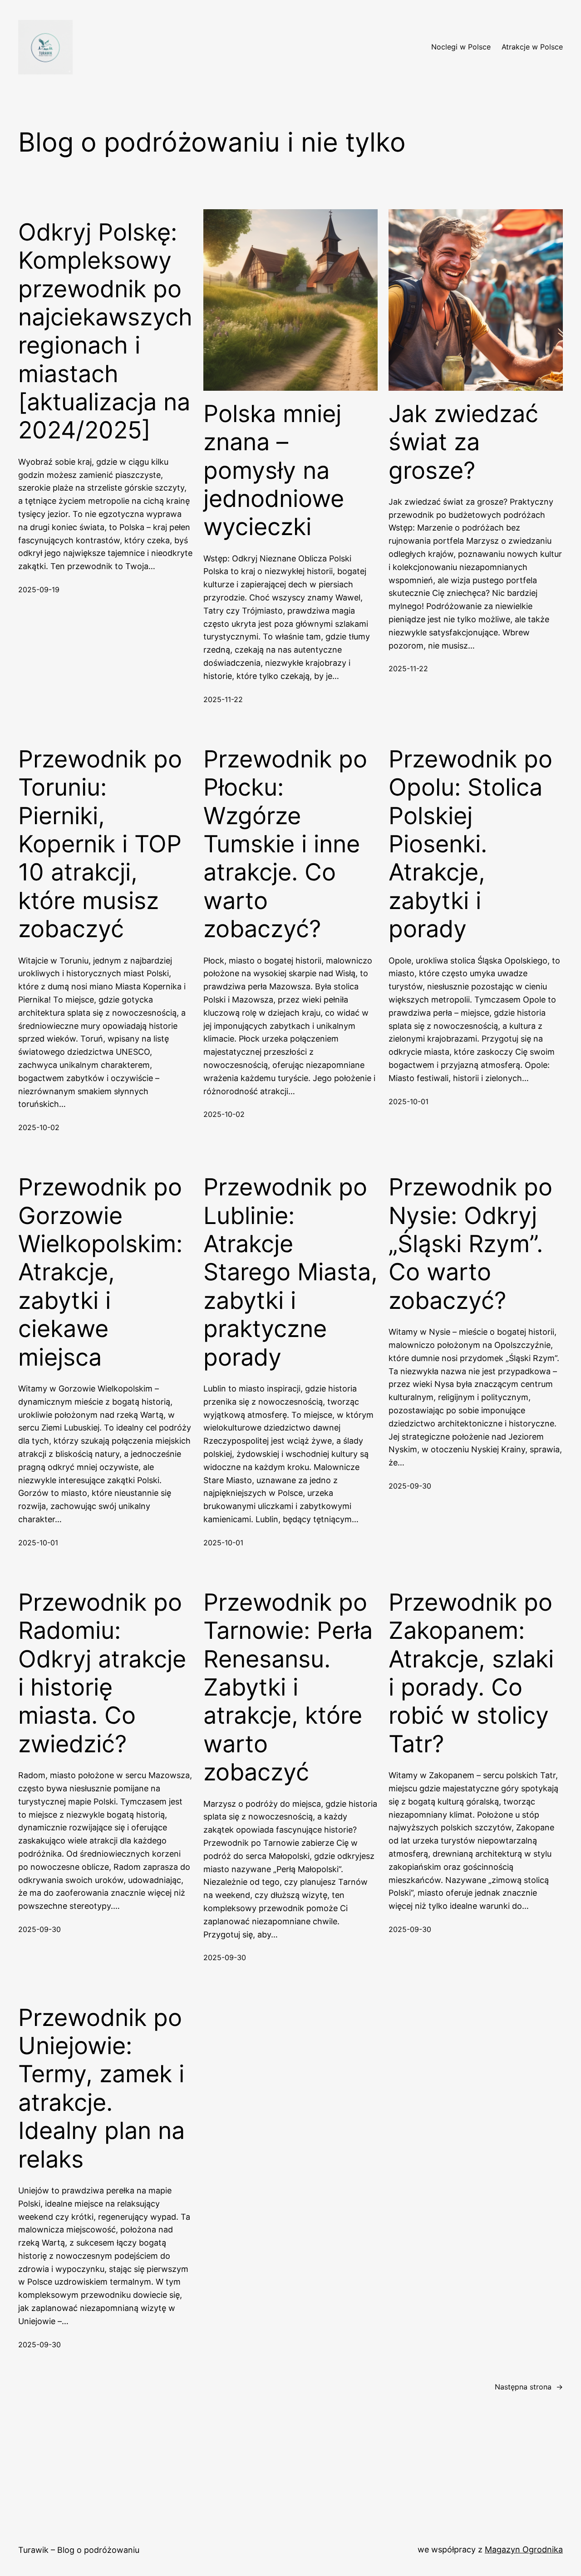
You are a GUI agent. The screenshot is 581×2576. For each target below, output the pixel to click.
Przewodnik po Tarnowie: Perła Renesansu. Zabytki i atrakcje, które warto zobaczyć (288, 1687)
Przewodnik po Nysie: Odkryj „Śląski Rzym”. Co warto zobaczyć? (470, 1244)
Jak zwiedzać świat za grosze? (463, 442)
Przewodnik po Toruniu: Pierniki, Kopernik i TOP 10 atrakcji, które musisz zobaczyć (100, 844)
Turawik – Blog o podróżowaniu (79, 2550)
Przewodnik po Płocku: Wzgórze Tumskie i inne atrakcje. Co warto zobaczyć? (285, 844)
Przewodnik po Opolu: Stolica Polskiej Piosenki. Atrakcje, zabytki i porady (470, 844)
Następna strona (529, 2387)
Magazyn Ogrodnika (524, 2549)
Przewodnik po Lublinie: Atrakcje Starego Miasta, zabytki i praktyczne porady (290, 1272)
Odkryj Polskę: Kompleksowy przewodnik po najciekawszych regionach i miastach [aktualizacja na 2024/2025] (105, 332)
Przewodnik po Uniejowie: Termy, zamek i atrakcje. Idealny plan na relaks (101, 2089)
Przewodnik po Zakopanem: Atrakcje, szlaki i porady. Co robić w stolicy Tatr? (471, 1673)
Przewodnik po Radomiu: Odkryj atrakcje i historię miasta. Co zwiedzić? (102, 1673)
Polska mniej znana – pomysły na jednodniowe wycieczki (274, 471)
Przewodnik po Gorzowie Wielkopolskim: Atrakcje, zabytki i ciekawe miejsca (100, 1272)
